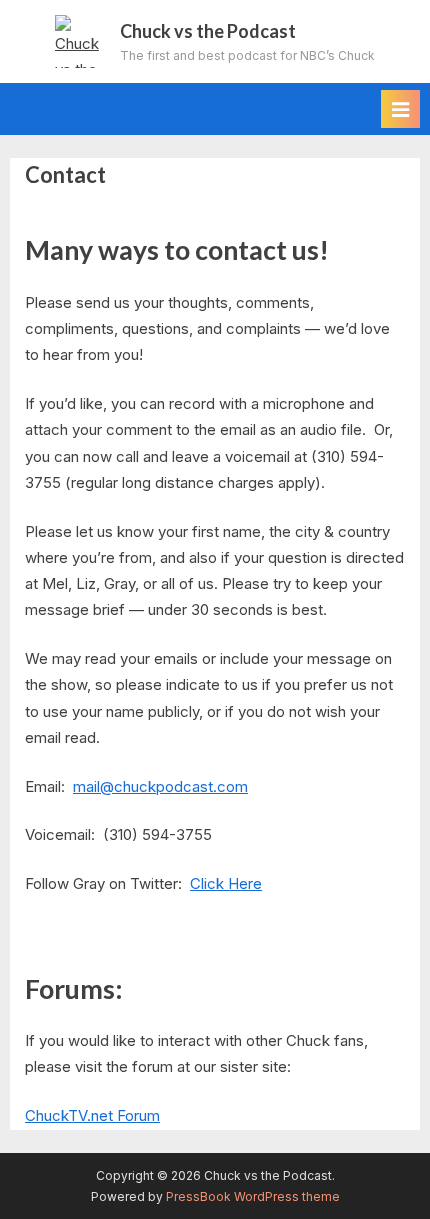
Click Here (226, 883)
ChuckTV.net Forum (92, 1115)
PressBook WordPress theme (253, 1196)
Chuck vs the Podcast (208, 31)
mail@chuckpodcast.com (160, 786)
